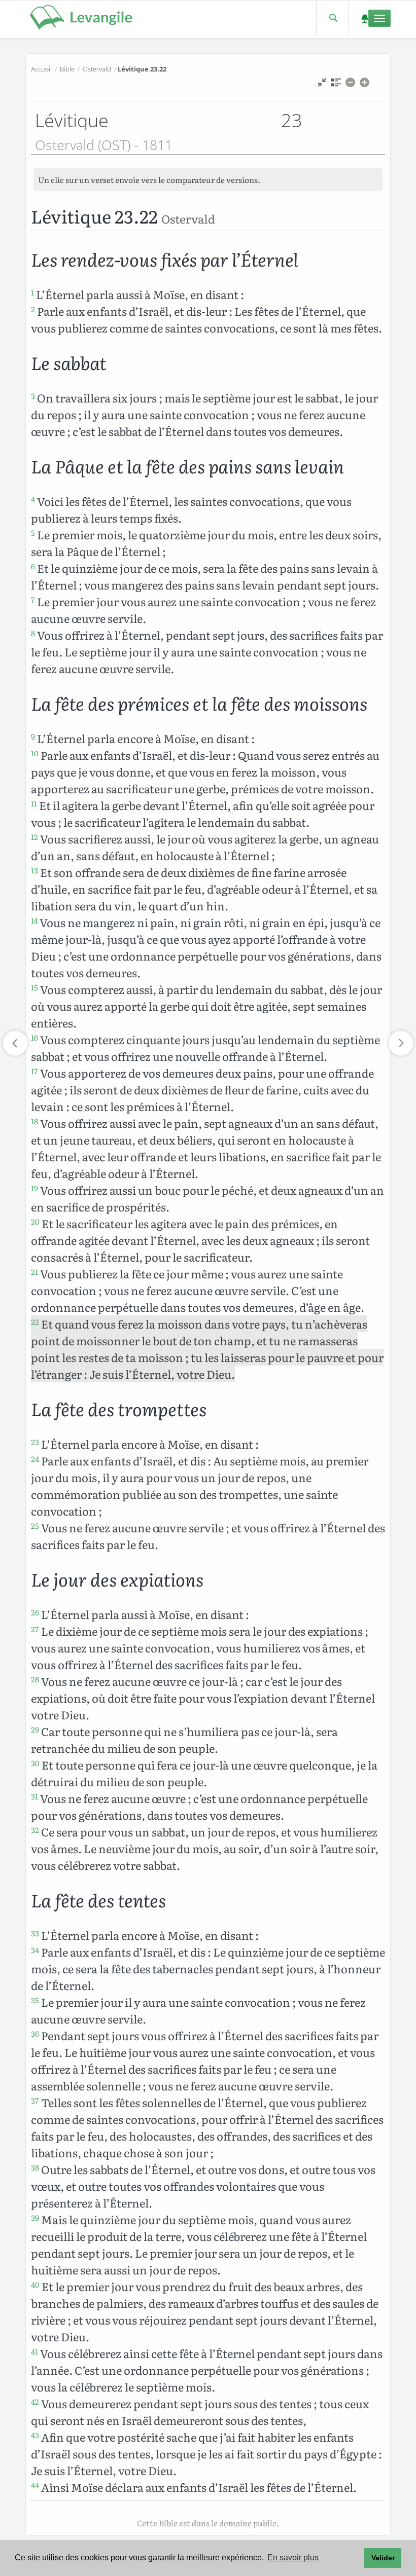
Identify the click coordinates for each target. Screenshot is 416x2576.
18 (34, 1121)
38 (35, 2167)
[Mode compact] (322, 85)
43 (35, 2435)
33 (35, 1933)
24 (35, 1459)
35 (35, 2000)
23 (35, 1442)
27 (35, 1629)
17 (34, 1071)
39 (35, 2218)
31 (34, 1796)
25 (35, 1526)
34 (35, 1950)
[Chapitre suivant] (401, 1043)
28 (35, 1679)
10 (35, 753)
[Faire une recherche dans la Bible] (333, 18)
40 (35, 2285)
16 (34, 1038)
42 (35, 2402)
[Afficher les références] (336, 85)
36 (35, 2034)
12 (34, 837)
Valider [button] (383, 2558)
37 (35, 2101)
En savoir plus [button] (293, 2557)
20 (35, 1222)
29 (35, 1729)
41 (34, 2351)
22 (35, 1322)
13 (34, 870)
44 (35, 2485)
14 (34, 921)
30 (35, 1763)
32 (35, 1830)
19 (34, 1188)
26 (35, 1612)
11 (34, 803)
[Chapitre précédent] (15, 1043)
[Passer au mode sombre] (365, 18)
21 (34, 1272)
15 (34, 987)
